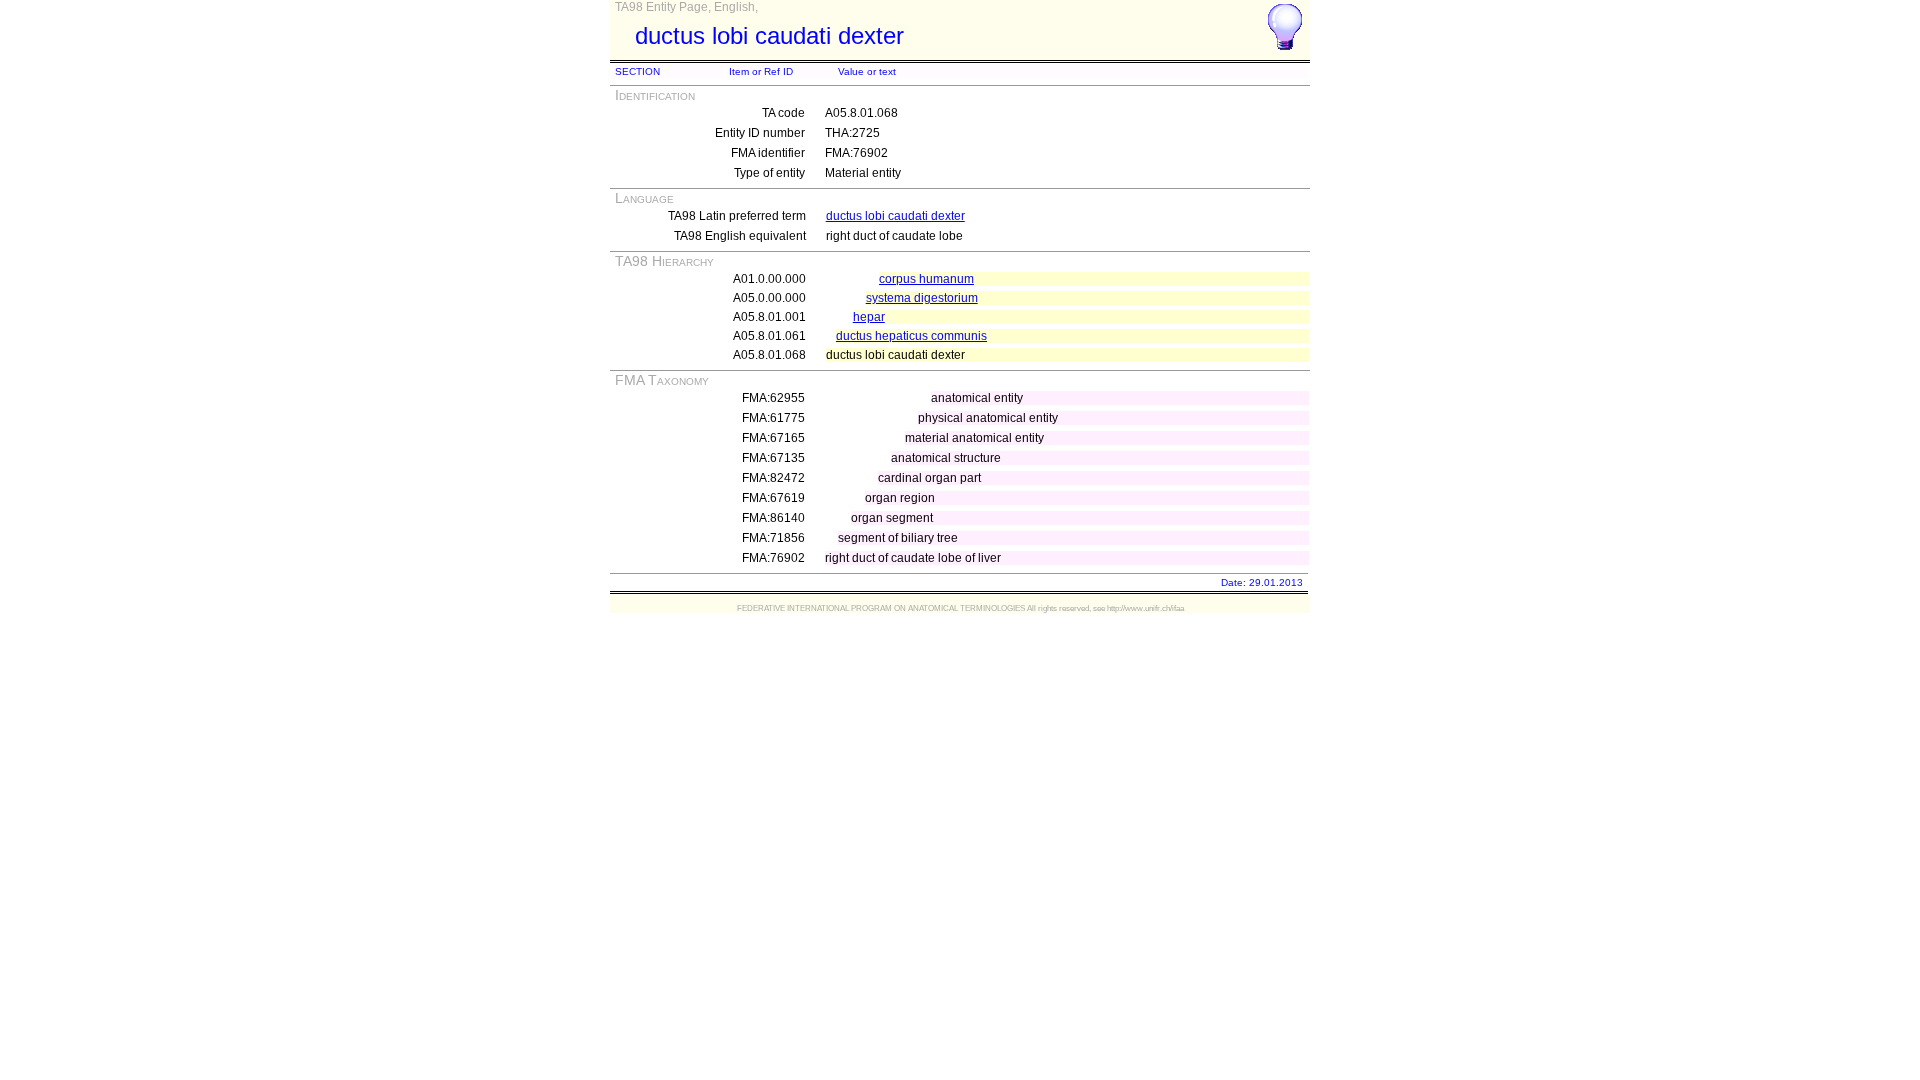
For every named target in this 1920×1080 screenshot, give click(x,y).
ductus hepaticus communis (911, 336)
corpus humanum (926, 279)
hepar (869, 317)
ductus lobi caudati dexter (895, 216)
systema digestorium (922, 298)
